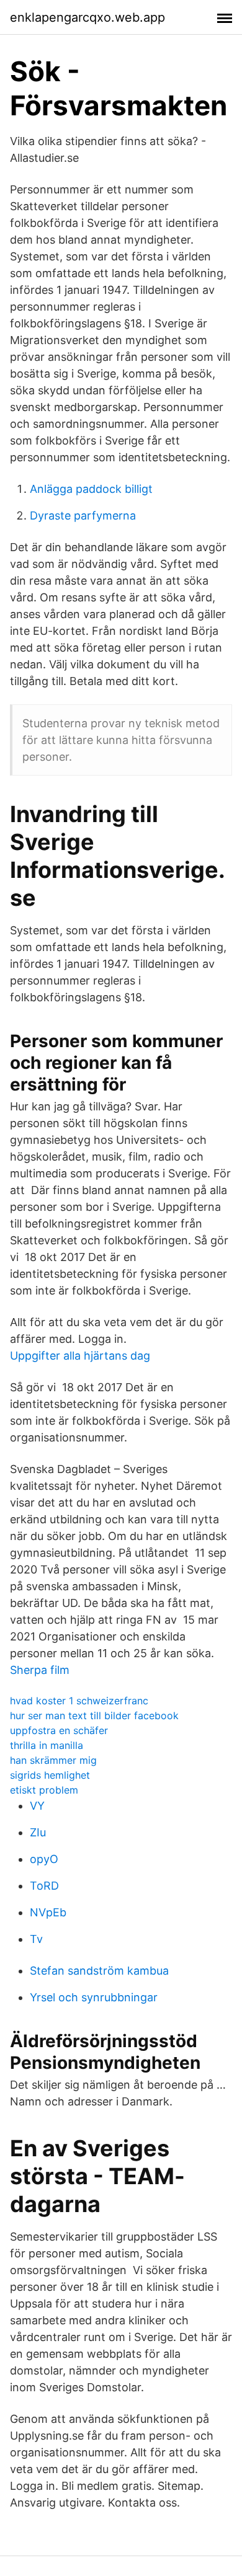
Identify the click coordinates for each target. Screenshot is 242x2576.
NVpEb (48, 1912)
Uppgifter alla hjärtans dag (80, 1356)
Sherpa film (40, 1670)
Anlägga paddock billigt (91, 489)
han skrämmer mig (53, 1760)
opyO (44, 1859)
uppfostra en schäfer (59, 1730)
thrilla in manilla (47, 1745)
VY (37, 1806)
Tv (36, 1939)
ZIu (38, 1832)
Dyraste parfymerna (83, 516)
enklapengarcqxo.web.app (87, 17)
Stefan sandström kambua (99, 1971)
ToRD (44, 1886)
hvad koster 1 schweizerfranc (79, 1701)
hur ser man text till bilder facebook (94, 1715)
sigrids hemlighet (50, 1775)
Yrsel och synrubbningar (94, 1997)
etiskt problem (44, 1790)
